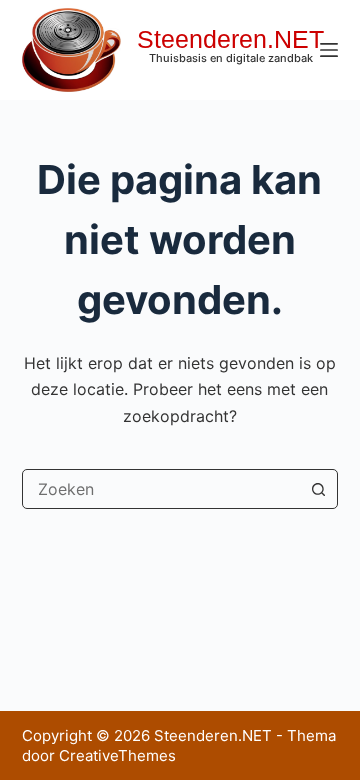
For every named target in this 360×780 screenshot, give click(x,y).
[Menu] (329, 50)
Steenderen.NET (230, 39)
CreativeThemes (117, 755)
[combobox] (161, 489)
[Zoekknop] (318, 489)
